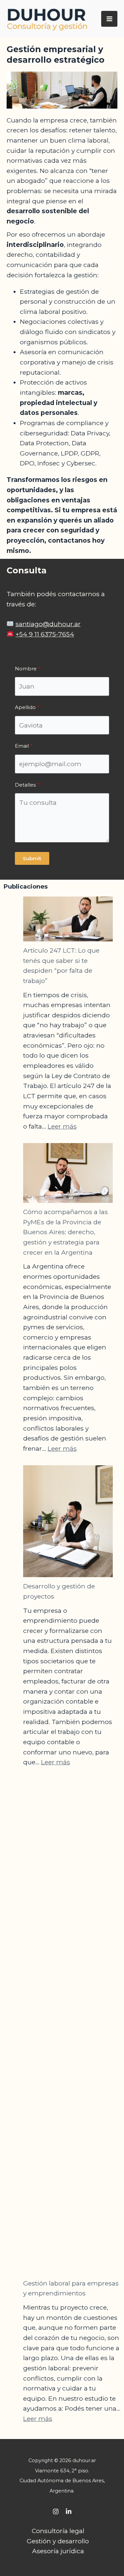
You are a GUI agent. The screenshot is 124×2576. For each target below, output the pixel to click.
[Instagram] (56, 2511)
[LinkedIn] (69, 2511)
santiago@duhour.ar (48, 624)
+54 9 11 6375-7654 (45, 634)
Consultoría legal (58, 2531)
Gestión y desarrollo (58, 2541)
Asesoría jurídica (58, 2551)
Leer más (62, 1126)
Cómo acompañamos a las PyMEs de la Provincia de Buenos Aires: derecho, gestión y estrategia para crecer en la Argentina (65, 1232)
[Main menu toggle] (109, 19)
